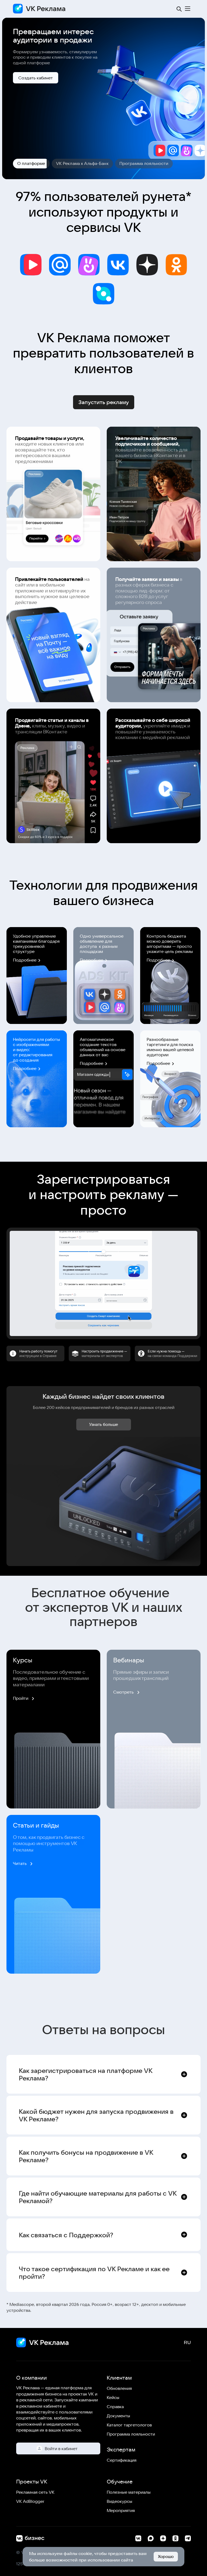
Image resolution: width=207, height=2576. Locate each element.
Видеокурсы (120, 2501)
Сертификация (122, 2460)
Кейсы (113, 2397)
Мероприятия (121, 2510)
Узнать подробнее (37, 78)
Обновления (119, 2388)
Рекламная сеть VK (35, 2492)
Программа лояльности (131, 2434)
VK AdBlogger (30, 2501)
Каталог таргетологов (129, 2425)
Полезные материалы (129, 2492)
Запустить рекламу (104, 402)
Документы (118, 2416)
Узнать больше (104, 1424)
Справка (115, 2407)
